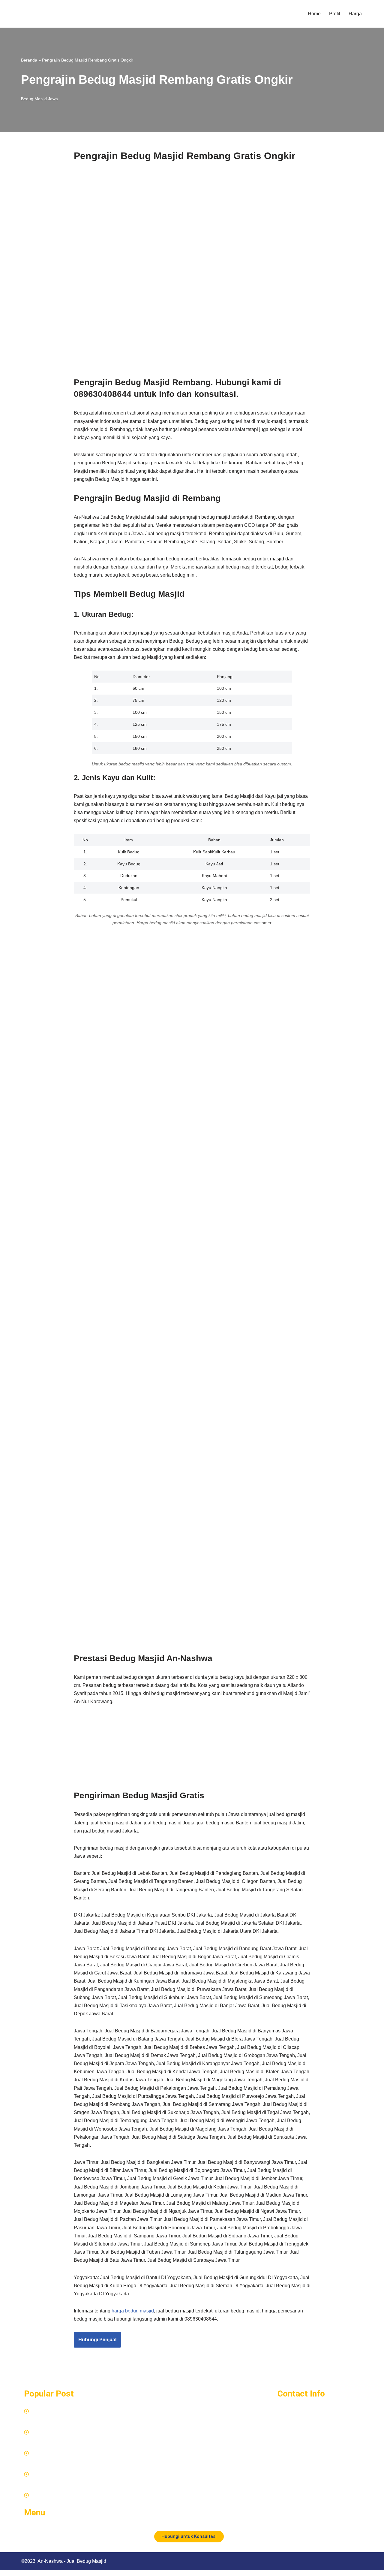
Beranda (29, 60)
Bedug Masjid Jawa (39, 99)
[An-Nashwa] (49, 14)
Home (314, 14)
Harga (355, 14)
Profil (335, 14)
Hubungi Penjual (97, 2340)
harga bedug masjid (133, 2311)
